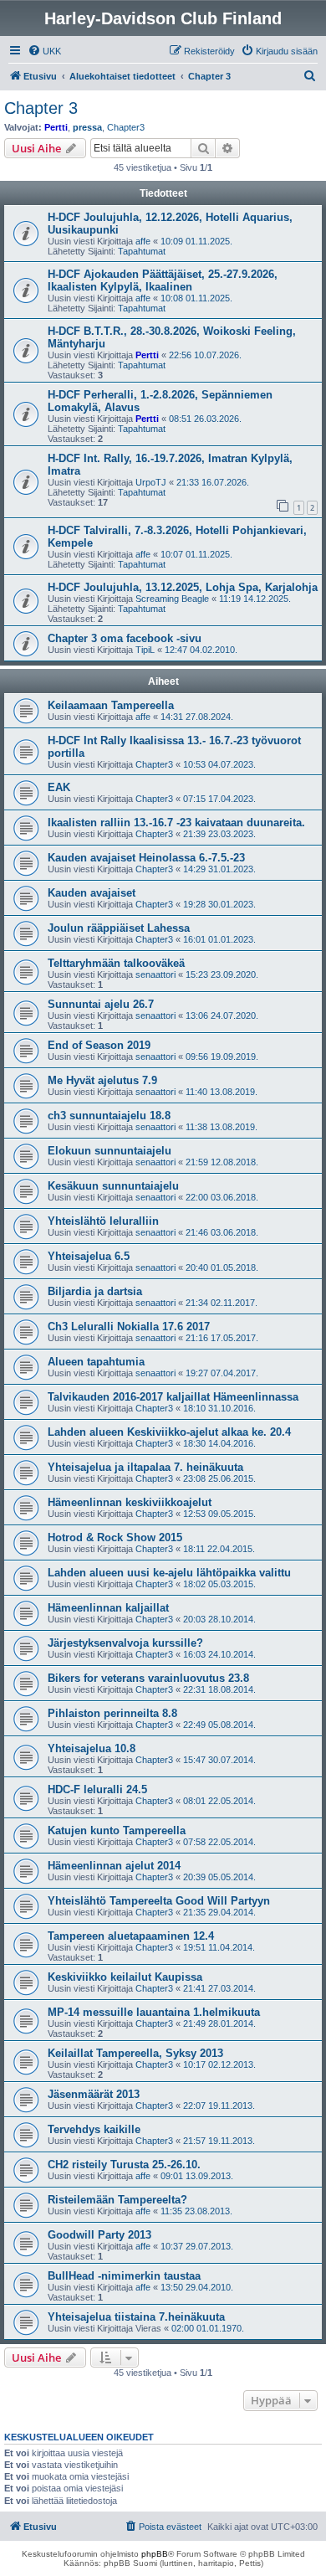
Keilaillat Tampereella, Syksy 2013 (135, 2053)
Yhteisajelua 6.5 (89, 1256)
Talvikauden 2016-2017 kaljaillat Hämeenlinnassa (173, 1397)
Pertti (56, 127)
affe (143, 241)
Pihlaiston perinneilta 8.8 (112, 1713)
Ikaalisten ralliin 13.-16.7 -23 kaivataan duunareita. (176, 823)
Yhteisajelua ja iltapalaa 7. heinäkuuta (145, 1467)
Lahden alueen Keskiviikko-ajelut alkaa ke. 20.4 (169, 1432)
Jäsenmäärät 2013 (94, 2094)
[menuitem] (44, 51)
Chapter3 (126, 127)
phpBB (155, 2554)
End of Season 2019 (99, 1045)
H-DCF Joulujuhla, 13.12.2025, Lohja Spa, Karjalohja (183, 587)
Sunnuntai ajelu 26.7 (101, 1004)
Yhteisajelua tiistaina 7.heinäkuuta (136, 2317)
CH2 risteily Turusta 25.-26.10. (124, 2165)
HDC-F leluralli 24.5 (97, 1789)
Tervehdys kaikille (94, 2129)
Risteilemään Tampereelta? (117, 2200)
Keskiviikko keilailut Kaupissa (125, 1977)
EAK (59, 787)
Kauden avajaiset (92, 893)
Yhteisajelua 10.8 (92, 1748)
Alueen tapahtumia (96, 1362)
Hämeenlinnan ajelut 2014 (114, 1866)
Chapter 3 (41, 108)
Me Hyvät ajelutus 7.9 (102, 1080)
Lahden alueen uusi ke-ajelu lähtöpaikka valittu (169, 1573)
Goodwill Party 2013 (99, 2235)
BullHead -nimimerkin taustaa (124, 2276)
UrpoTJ (151, 482)
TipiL (145, 650)
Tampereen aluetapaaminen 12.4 (131, 1936)
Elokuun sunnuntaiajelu (110, 1151)
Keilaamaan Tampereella (111, 705)
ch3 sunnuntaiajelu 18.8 (109, 1116)
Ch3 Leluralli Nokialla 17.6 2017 (129, 1327)
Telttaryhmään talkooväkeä (116, 963)
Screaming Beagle (172, 599)
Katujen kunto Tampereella (117, 1830)
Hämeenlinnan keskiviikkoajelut (130, 1502)
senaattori (155, 974)
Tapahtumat (142, 251)
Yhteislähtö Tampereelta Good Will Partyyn (159, 1901)
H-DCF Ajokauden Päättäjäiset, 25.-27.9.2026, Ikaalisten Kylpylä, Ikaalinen (163, 280)
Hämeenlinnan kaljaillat (108, 1608)
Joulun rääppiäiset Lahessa (119, 928)
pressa (87, 127)
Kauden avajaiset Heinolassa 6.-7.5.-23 (146, 858)
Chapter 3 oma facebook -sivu (125, 638)
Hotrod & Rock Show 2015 (115, 1537)
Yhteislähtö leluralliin (103, 1221)
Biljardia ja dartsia (95, 1291)
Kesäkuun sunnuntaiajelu (113, 1186)
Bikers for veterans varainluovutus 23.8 (148, 1678)
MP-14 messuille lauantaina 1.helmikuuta (154, 2012)
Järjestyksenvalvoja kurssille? (125, 1643)
